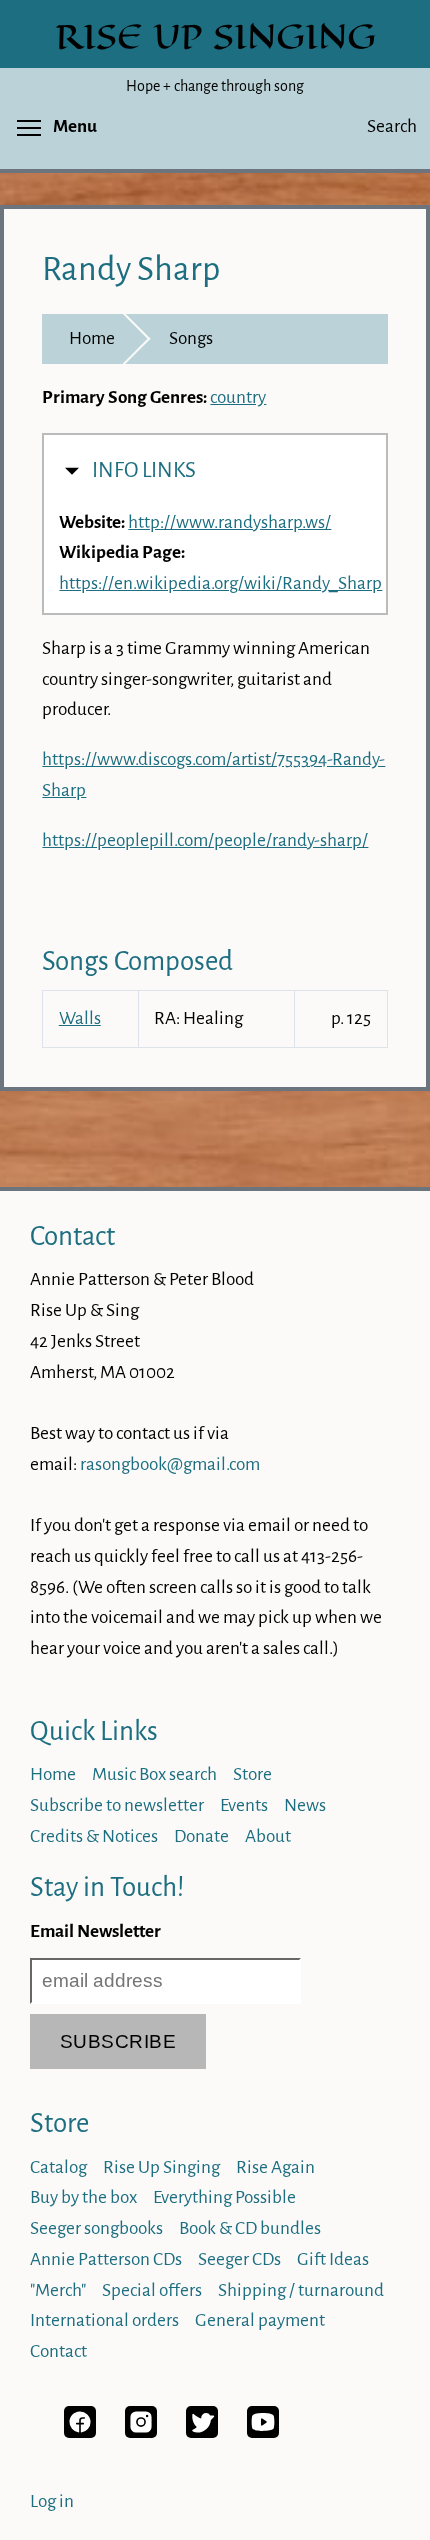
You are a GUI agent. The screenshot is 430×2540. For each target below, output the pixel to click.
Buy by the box (83, 2197)
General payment (260, 2320)
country (238, 397)
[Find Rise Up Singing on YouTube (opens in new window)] (263, 2432)
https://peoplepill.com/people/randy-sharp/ (205, 840)
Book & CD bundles (250, 2228)
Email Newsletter (95, 1931)
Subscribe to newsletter (117, 1805)
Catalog (58, 2167)
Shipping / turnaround (301, 2290)
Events (244, 1805)
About (268, 1836)
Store (252, 1774)
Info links (144, 470)
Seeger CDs (239, 2259)
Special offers (152, 2290)
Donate (201, 1836)
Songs (191, 338)
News (305, 1805)
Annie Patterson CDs (106, 2259)
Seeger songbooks (96, 2228)
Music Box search (154, 1774)
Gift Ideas (333, 2259)
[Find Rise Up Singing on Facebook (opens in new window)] (80, 2432)
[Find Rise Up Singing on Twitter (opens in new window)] (202, 2432)
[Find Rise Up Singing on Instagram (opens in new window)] (141, 2432)
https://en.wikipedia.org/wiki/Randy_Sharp (220, 583)
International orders (104, 2320)
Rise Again (275, 2167)
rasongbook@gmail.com (170, 1464)
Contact (72, 1236)
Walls (80, 1018)
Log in (52, 2501)
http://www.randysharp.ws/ (229, 522)
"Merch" (58, 2290)
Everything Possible (224, 2197)
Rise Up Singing (161, 2167)
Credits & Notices (94, 1836)
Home (92, 338)
